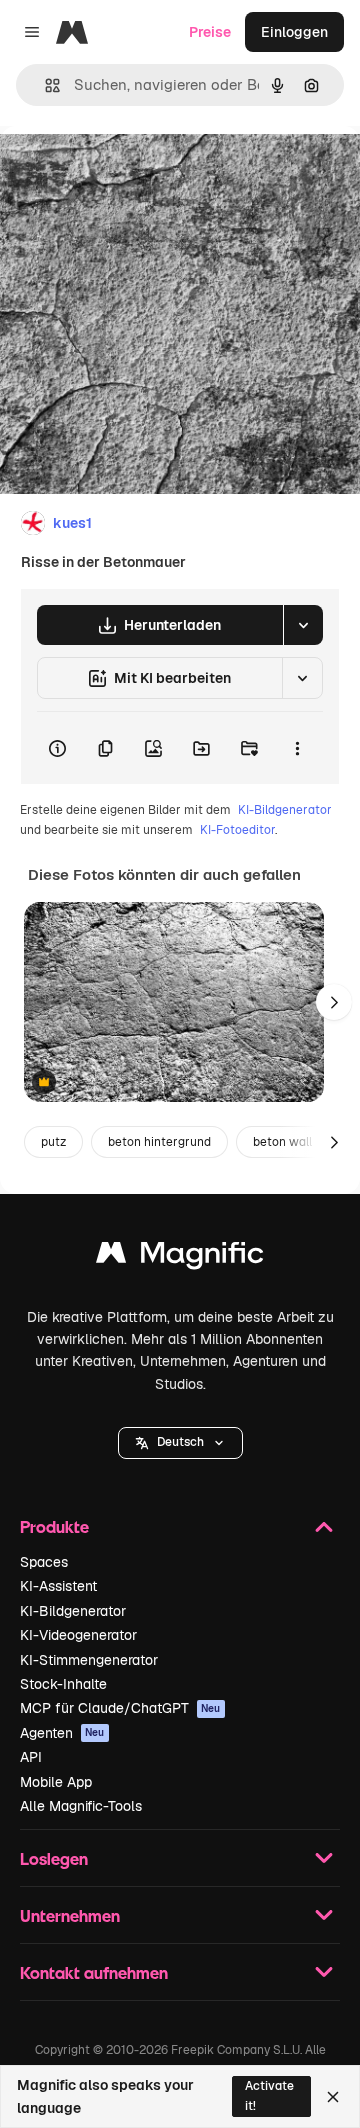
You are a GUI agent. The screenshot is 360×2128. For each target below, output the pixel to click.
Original (128, 171)
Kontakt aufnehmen (94, 1972)
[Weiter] (334, 1002)
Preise (210, 32)
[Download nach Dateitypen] (303, 625)
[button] (180, 1443)
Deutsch (180, 1442)
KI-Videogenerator (78, 1635)
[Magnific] (180, 1257)
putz (53, 1142)
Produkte (54, 1526)
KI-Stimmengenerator (89, 1660)
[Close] (333, 2097)
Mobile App (56, 1782)
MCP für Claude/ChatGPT (120, 1708)
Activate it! (269, 2095)
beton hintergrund (159, 1142)
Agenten (62, 1733)
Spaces (44, 1562)
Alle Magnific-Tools (81, 1806)
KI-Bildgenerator (285, 810)
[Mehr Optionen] (297, 748)
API (31, 1757)
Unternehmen (70, 1915)
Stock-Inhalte (63, 1684)
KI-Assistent (58, 1586)
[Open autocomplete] (44, 85)
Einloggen (294, 32)
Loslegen (54, 1858)
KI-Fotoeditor (237, 830)
